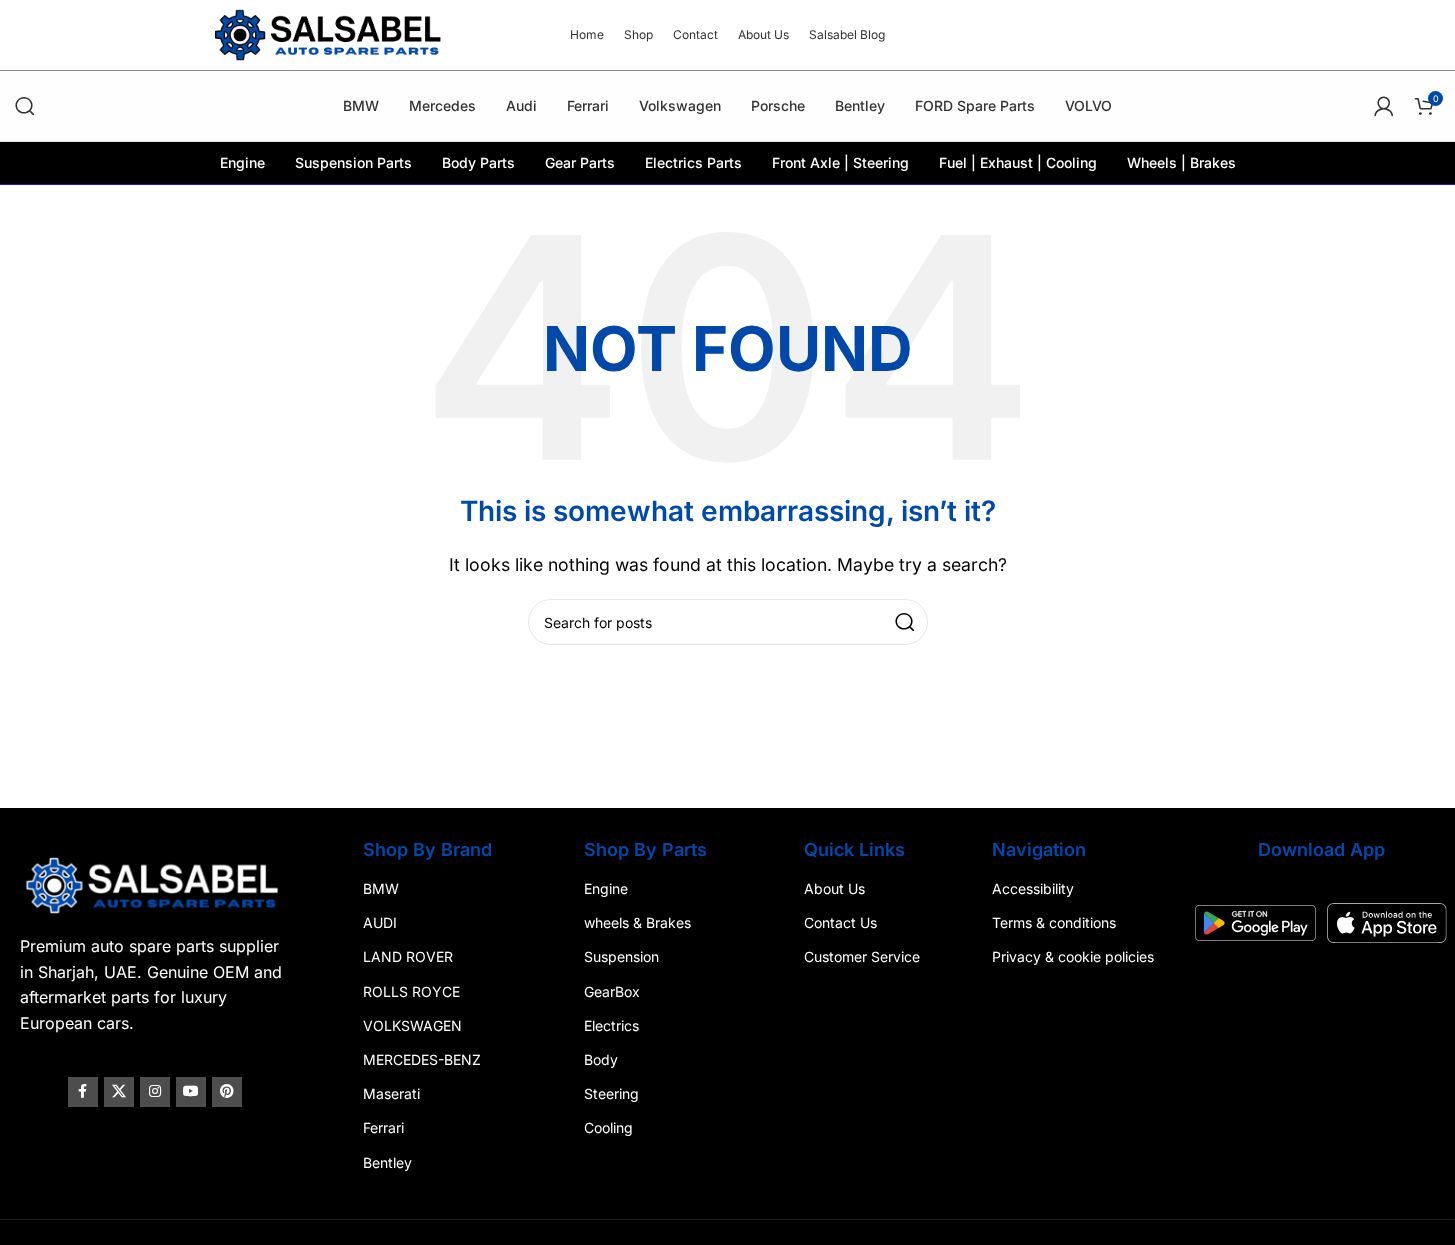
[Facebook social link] (83, 1092)
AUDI (380, 922)
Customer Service (862, 956)
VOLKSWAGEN (412, 1024)
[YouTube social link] (191, 1092)
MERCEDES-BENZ (422, 1059)
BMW (381, 888)
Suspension (621, 956)
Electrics (611, 1024)
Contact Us (840, 922)
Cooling (608, 1127)
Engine (606, 888)
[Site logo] (330, 33)
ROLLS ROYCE (411, 990)
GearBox (612, 990)
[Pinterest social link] (227, 1092)
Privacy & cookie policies (1073, 956)
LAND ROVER (408, 956)
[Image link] (154, 884)
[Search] (25, 106)
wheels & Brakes (637, 922)
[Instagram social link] (155, 1092)
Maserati (391, 1093)
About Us (834, 888)
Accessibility (1033, 888)
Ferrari (383, 1127)
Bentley (387, 1161)
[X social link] (119, 1092)
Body (601, 1059)
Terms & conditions (1054, 922)
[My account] (1384, 106)
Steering (611, 1093)
